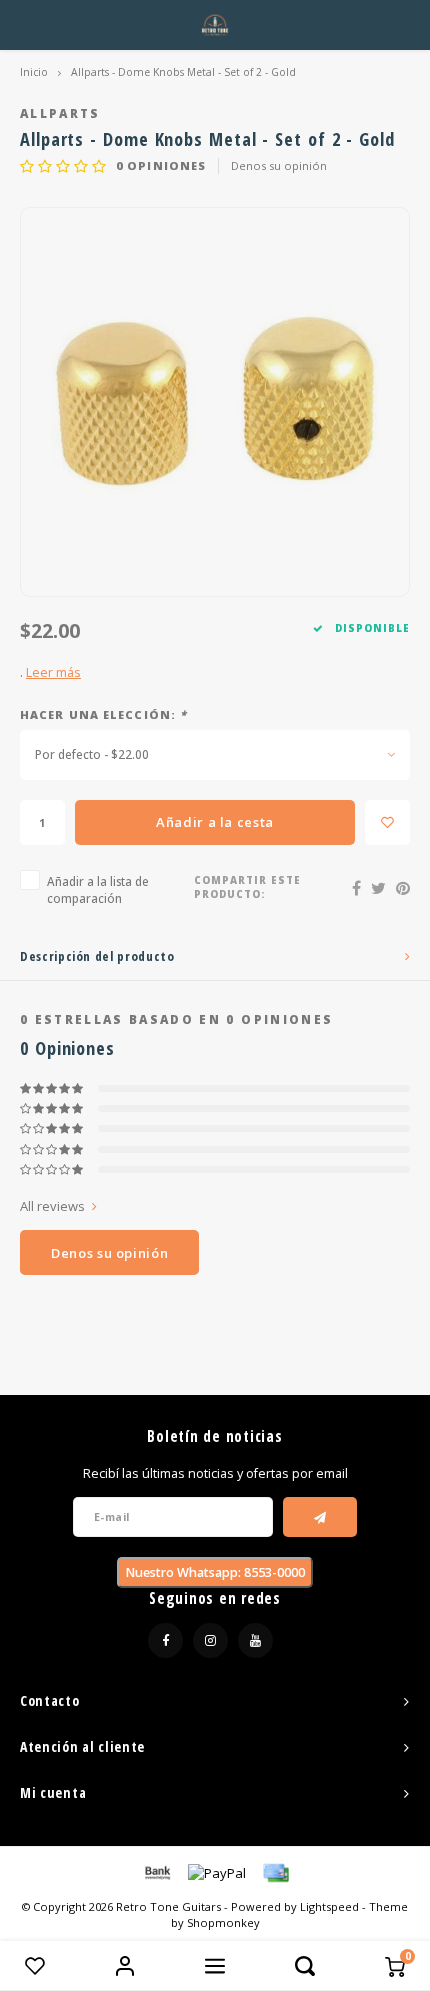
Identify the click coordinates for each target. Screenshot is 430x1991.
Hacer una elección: (103, 714)
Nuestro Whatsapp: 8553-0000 (215, 1572)
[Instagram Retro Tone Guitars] (210, 1640)
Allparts (60, 113)
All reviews (52, 1206)
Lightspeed (329, 1906)
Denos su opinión (279, 165)
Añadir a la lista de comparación (98, 889)
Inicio (34, 72)
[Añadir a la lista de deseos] (387, 822)
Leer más (53, 672)
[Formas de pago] (156, 1872)
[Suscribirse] (320, 1517)
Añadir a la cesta (215, 822)
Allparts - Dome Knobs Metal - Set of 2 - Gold (183, 72)
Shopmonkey (223, 1922)
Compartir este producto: (247, 887)
